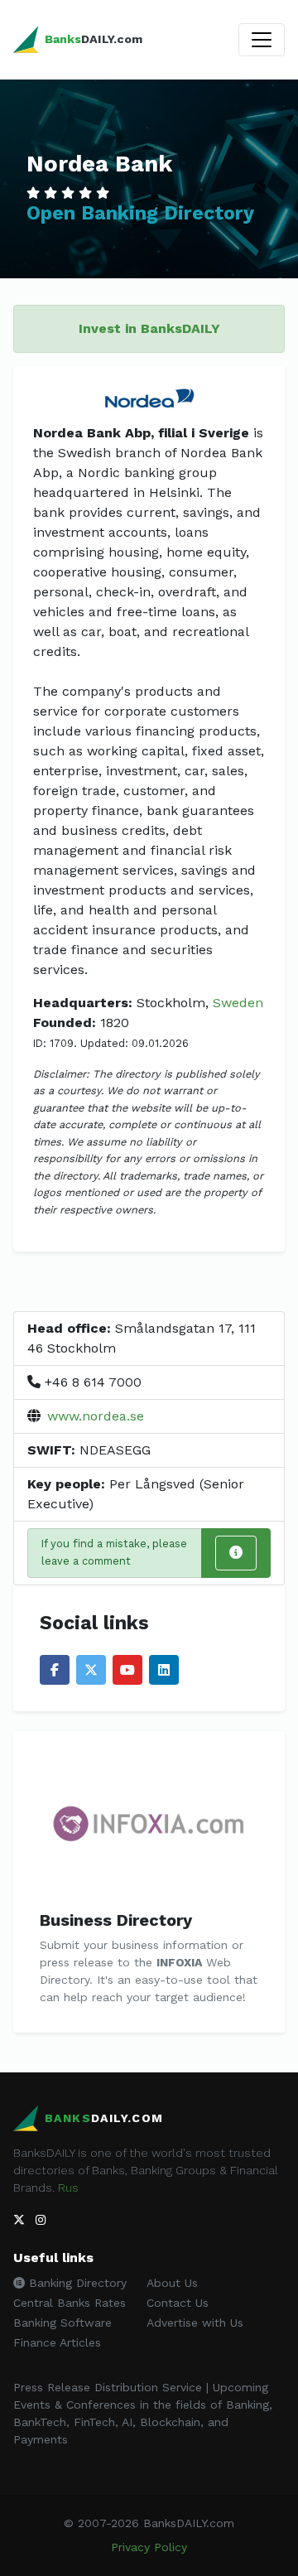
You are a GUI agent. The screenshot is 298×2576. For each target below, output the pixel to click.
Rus (68, 2188)
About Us (172, 2283)
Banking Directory (76, 2283)
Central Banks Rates (70, 2303)
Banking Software (62, 2323)
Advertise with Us (195, 2323)
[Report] (236, 1553)
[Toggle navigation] (262, 40)
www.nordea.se (96, 1416)
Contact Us (178, 2303)
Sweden (238, 1003)
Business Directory (116, 1920)
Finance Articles (57, 2342)
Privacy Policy (149, 2547)
